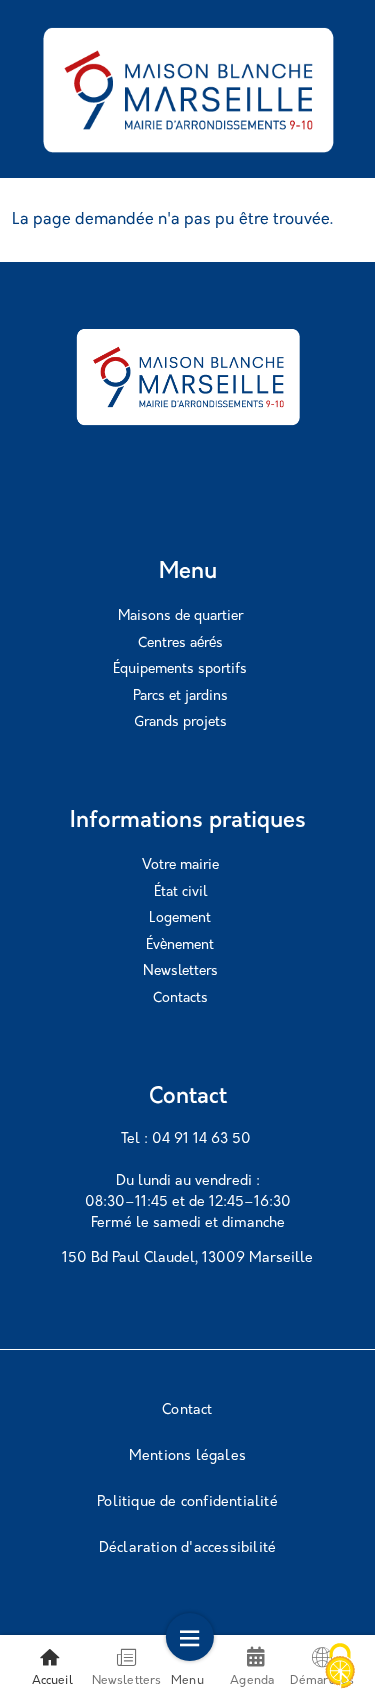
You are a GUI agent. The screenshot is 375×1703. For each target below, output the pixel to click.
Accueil (52, 1681)
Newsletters (180, 971)
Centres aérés (180, 643)
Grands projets (180, 722)
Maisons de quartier (180, 616)
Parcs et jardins (180, 696)
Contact (187, 1410)
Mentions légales (187, 1456)
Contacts (180, 998)
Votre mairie (180, 865)
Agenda (252, 1681)
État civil (180, 892)
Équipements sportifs (180, 669)
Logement (180, 918)
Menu (187, 1681)
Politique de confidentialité (187, 1502)
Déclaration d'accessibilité (187, 1548)
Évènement (180, 945)
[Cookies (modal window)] (340, 1668)
